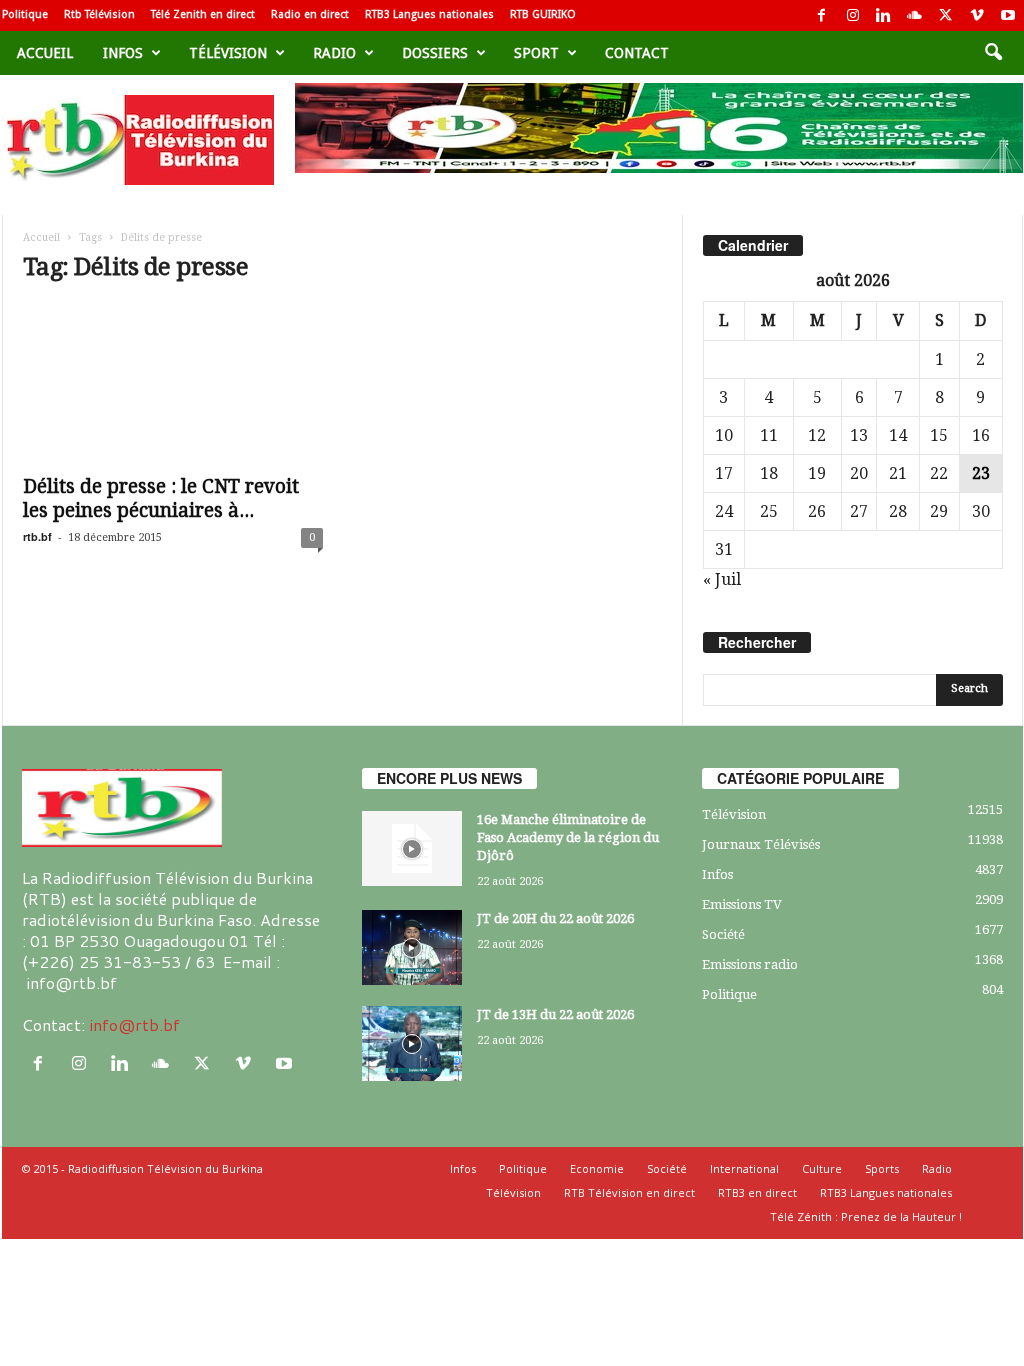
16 (981, 435)
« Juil (722, 579)
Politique (25, 14)
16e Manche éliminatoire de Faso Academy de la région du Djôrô (568, 837)
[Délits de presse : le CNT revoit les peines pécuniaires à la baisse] (173, 383)
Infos (123, 53)
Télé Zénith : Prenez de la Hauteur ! (866, 1216)
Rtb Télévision (99, 14)
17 (724, 473)
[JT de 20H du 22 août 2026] (412, 947)
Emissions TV (742, 904)
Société (723, 934)
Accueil (45, 53)
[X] (946, 15)
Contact (637, 53)
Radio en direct (310, 14)
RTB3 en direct (757, 1192)
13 (859, 435)
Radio (334, 53)
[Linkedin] (884, 15)
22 (939, 473)
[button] (993, 53)
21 (898, 473)
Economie (597, 1168)
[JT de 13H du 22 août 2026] (412, 1043)
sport (536, 53)
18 (769, 473)
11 (769, 435)
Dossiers (435, 53)
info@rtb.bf (134, 1024)
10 (724, 435)
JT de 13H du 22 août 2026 (555, 1014)
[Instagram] (853, 15)
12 (817, 435)
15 (939, 435)
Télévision (228, 53)
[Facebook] (822, 15)
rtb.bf (37, 536)
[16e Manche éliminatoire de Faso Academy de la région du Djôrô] (412, 848)
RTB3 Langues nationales (429, 14)
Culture (822, 1168)
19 (817, 473)
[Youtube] (1008, 15)
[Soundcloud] (915, 15)
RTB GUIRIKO (543, 14)
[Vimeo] (977, 15)
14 (898, 435)
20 (859, 473)
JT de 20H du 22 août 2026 (555, 918)
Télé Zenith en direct (203, 14)
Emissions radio (750, 964)
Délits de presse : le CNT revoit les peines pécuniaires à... (161, 498)
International (744, 1168)
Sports (882, 1168)
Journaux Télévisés (761, 844)
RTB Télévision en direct (629, 1192)
